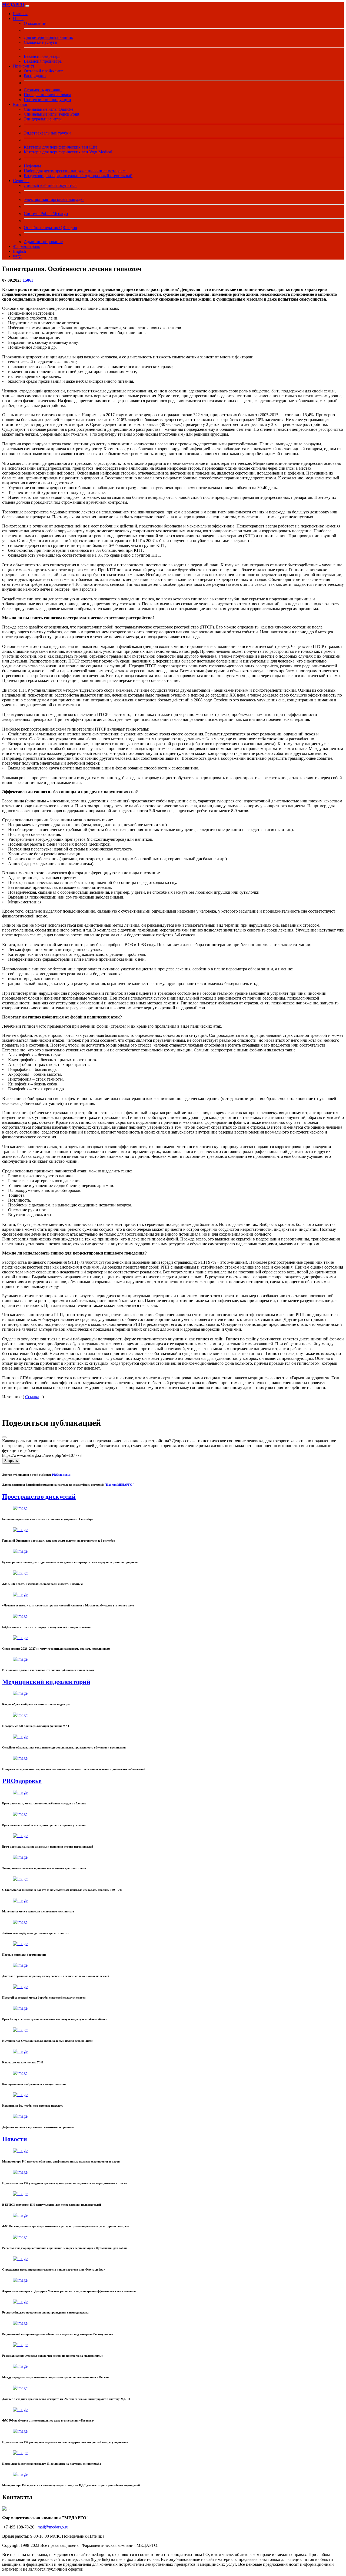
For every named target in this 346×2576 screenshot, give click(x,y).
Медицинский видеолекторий (46, 1682)
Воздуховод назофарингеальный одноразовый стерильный (78, 176)
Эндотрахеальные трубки (47, 133)
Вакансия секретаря (42, 56)
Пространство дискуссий (39, 1496)
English (19, 251)
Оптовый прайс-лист (43, 71)
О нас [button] (18, 19)
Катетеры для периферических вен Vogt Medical (68, 152)
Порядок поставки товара (47, 95)
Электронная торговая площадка (54, 199)
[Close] (4, 1437)
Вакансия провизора (43, 61)
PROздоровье (61, 1475)
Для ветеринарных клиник (49, 37)
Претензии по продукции (47, 100)
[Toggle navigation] (27, 6)
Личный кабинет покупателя (51, 185)
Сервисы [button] (21, 181)
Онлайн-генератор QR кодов (50, 228)
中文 (17, 256)
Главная (20, 14)
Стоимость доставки (43, 90)
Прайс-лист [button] (24, 66)
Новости (15, 2139)
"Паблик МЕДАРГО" (119, 1485)
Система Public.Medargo (46, 213)
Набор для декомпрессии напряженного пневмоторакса (75, 171)
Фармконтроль (26, 246)
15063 (28, 280)
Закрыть (11, 1461)
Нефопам (32, 166)
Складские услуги (41, 42)
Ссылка (32, 1397)
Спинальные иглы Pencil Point (51, 114)
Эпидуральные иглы (43, 119)
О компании (35, 23)
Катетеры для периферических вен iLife (61, 147)
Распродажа (35, 76)
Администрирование (43, 242)
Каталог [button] (20, 104)
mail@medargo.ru (53, 2527)
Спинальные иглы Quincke (49, 109)
